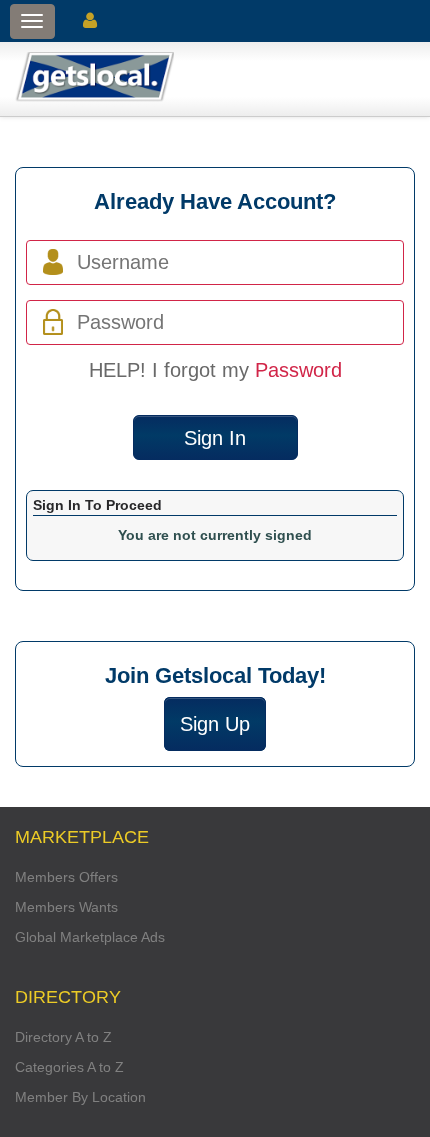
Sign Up (215, 724)
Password (298, 370)
